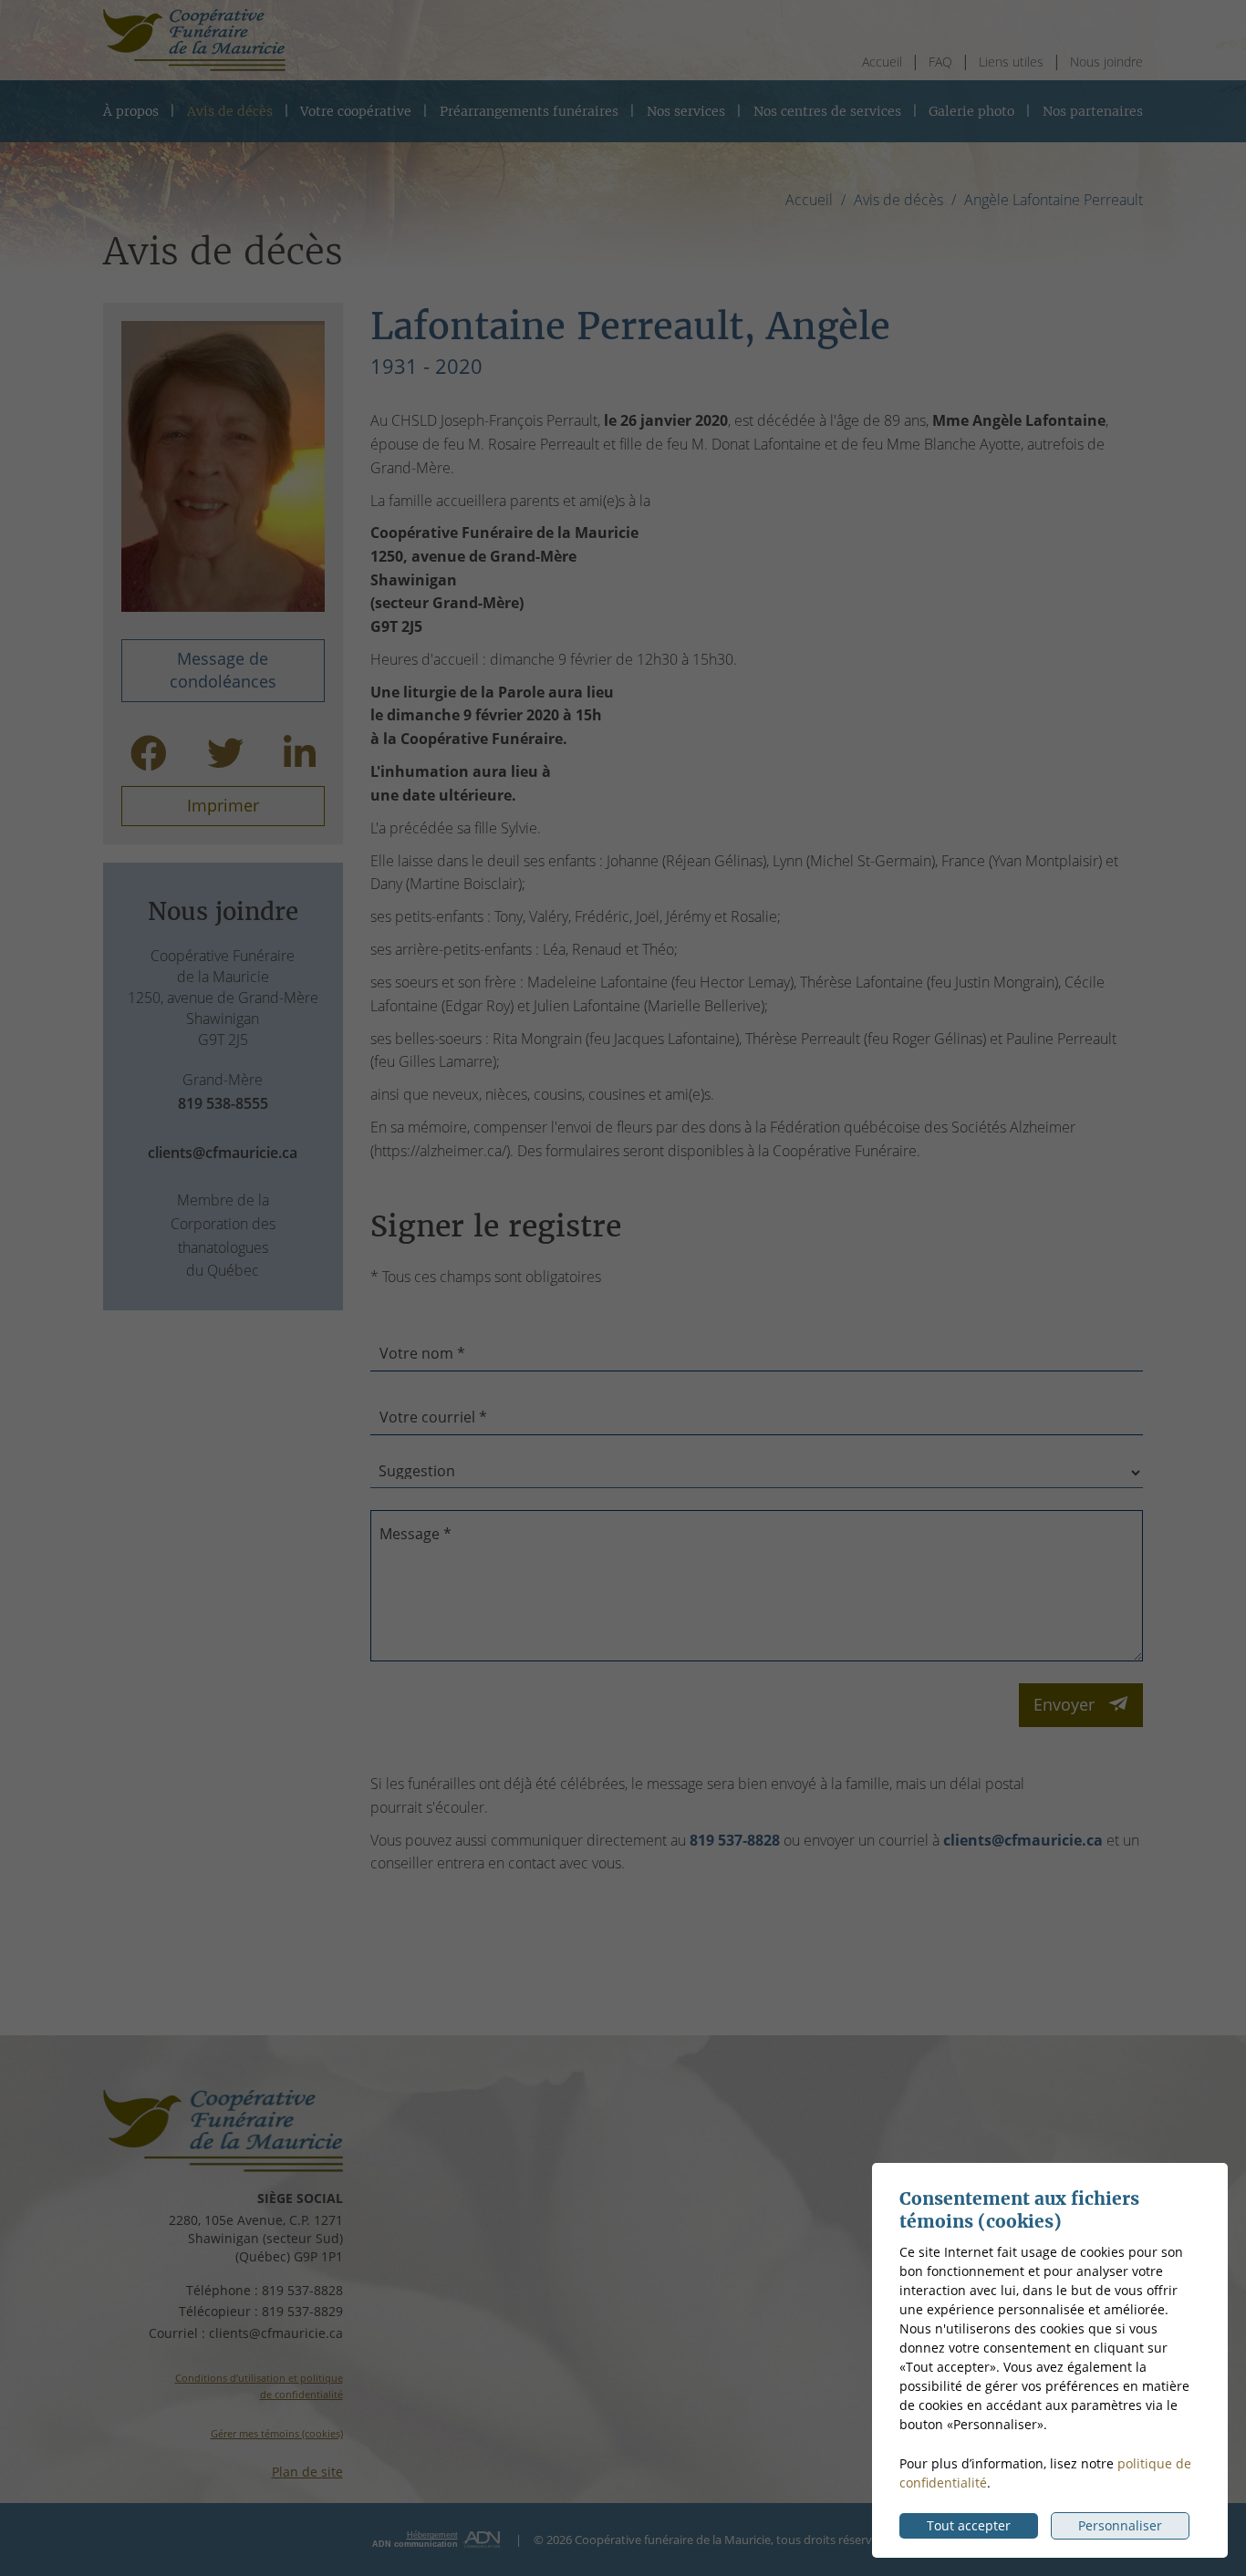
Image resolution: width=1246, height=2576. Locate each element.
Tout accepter (969, 2525)
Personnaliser (1120, 2525)
